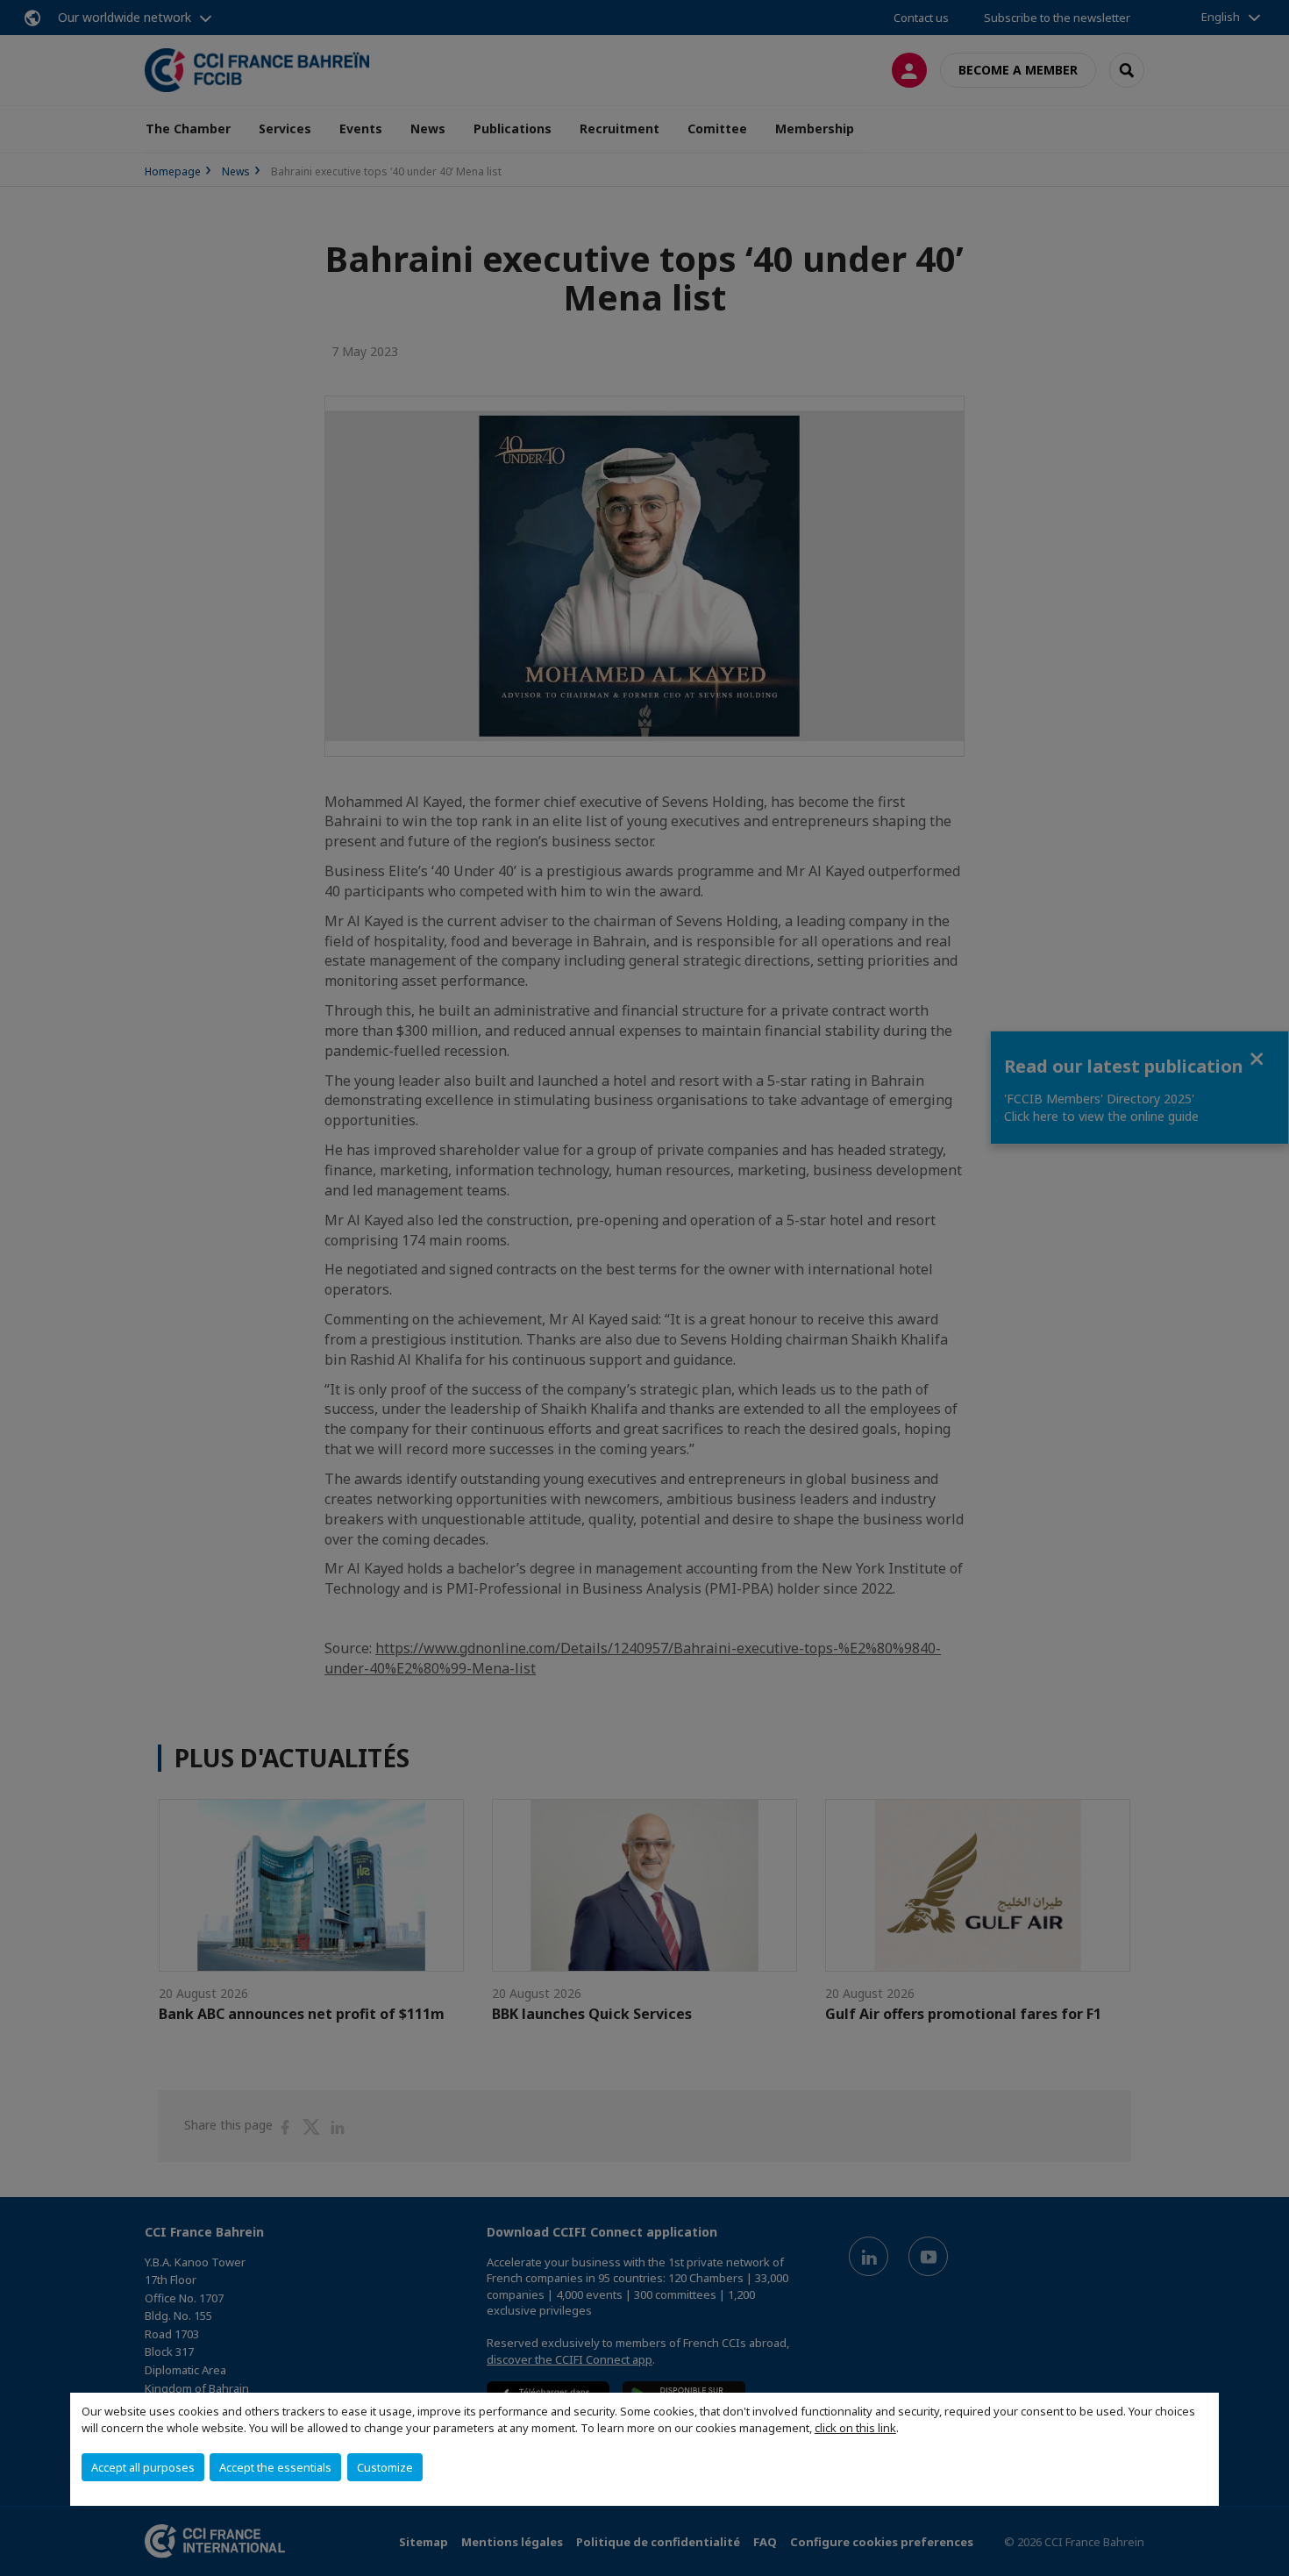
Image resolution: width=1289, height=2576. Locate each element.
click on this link (855, 2428)
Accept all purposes (143, 2467)
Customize (385, 2467)
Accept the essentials (275, 2467)
